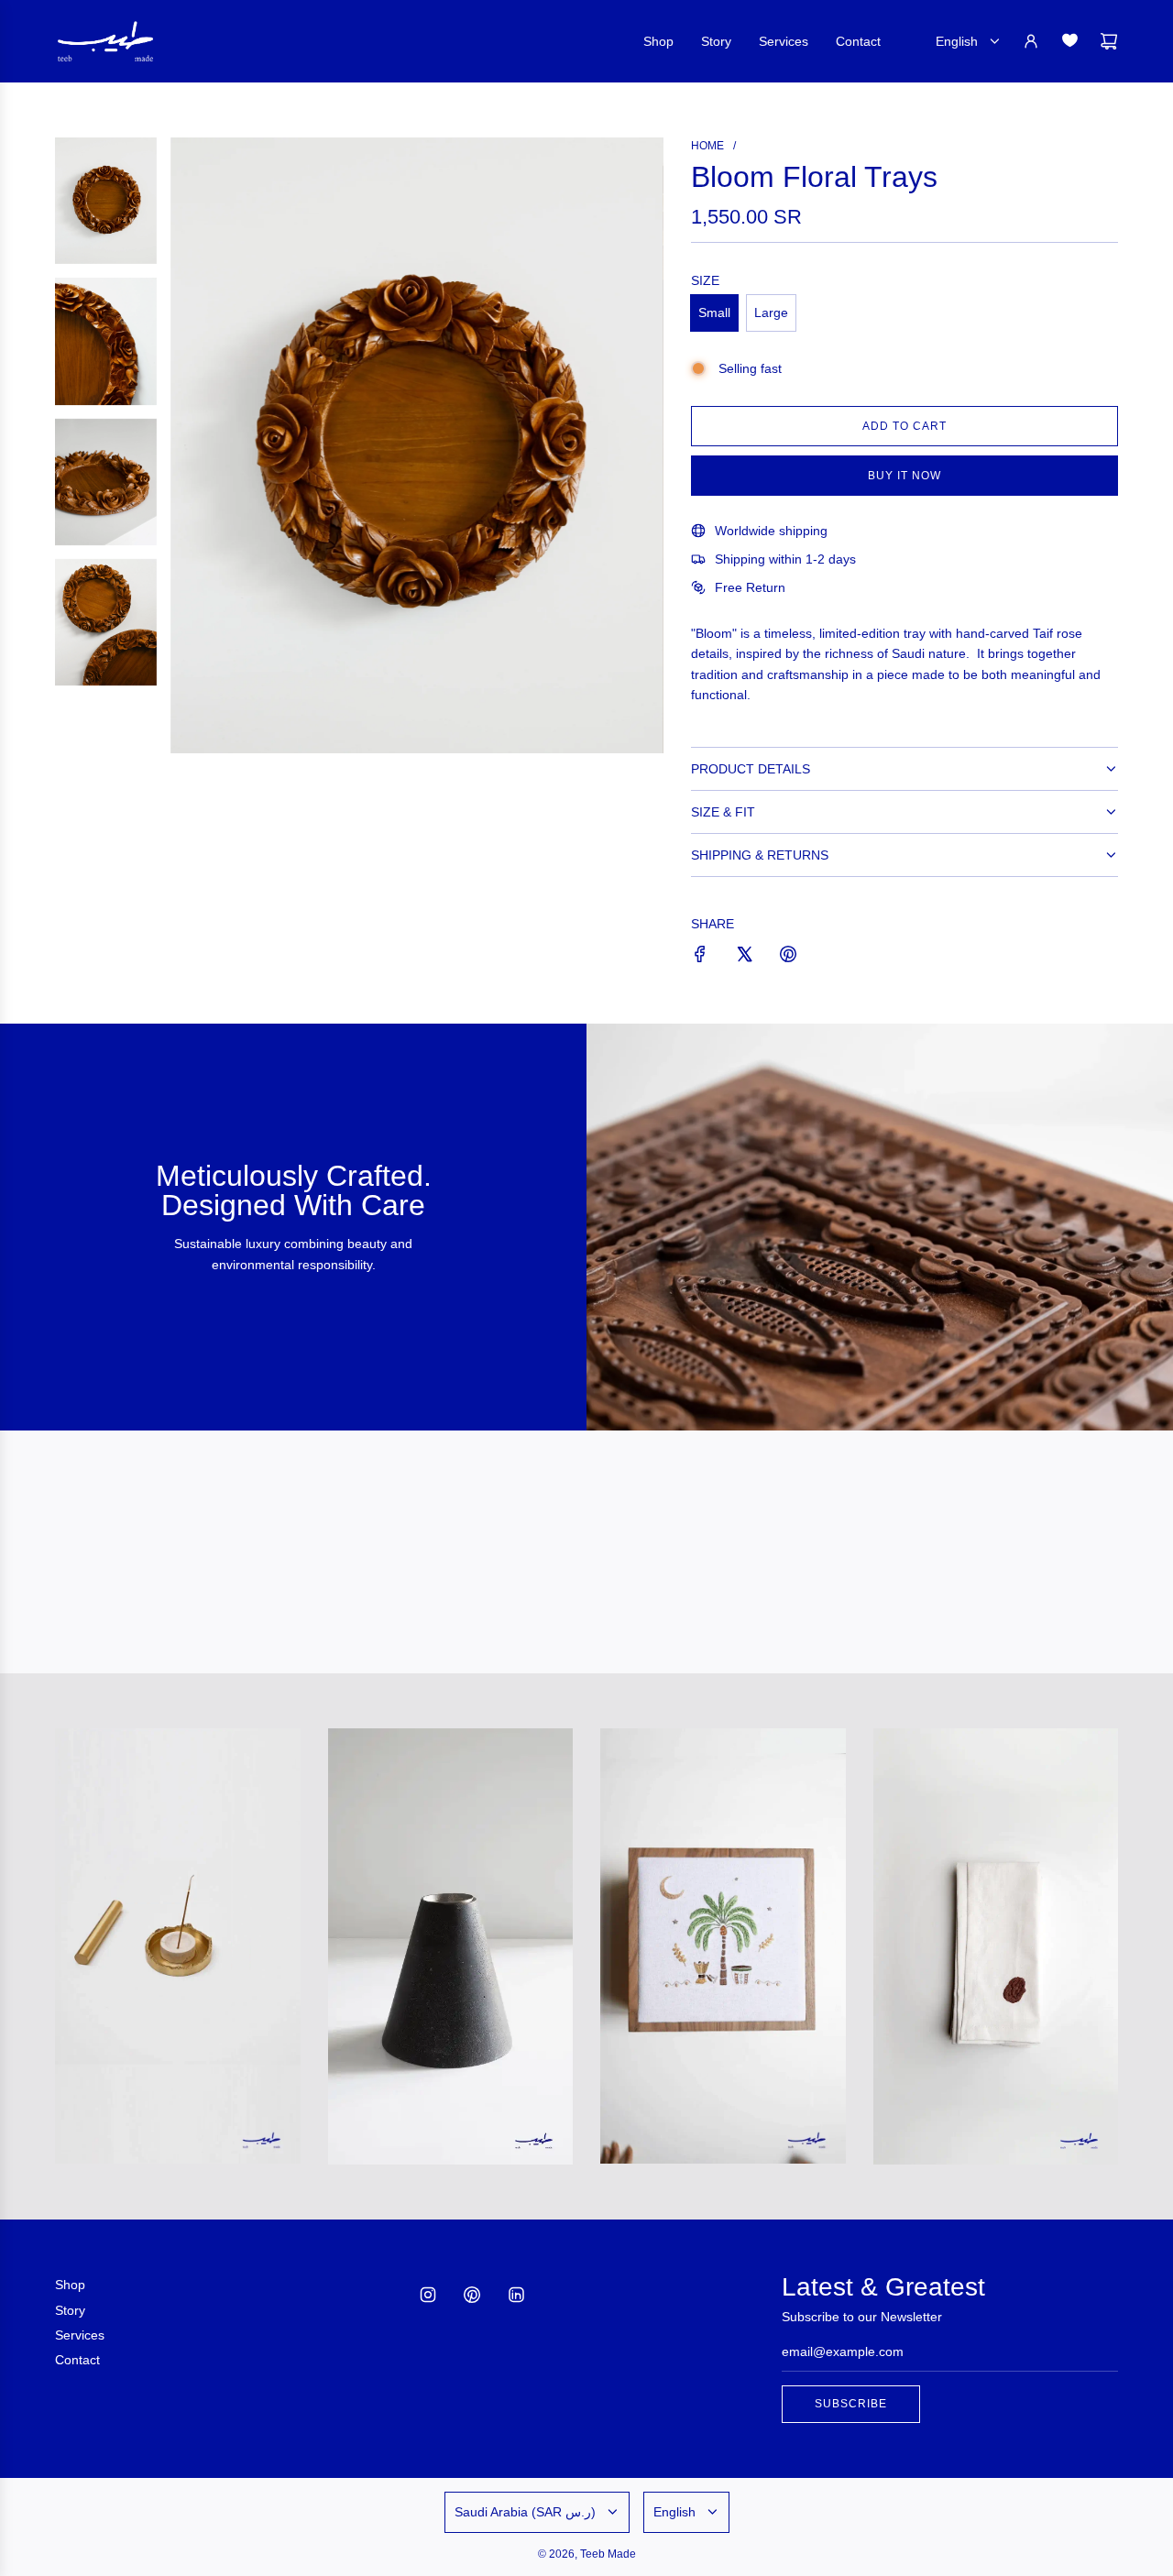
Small (714, 312)
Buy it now (904, 476)
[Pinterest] (472, 2295)
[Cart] (1109, 41)
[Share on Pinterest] (788, 957)
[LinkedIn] (516, 2295)
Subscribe (851, 2404)
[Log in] (1031, 41)
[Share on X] (744, 957)
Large (771, 312)
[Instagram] (428, 2295)
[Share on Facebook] (700, 957)
